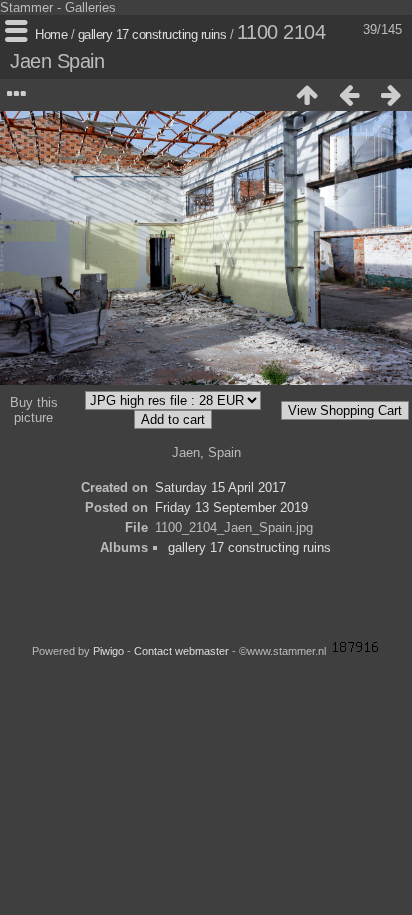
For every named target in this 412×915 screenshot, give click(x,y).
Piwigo (108, 651)
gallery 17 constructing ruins (152, 34)
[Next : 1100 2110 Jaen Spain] (391, 95)
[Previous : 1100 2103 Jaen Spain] (349, 95)
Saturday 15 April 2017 (220, 487)
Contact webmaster (181, 651)
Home (51, 34)
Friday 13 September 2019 (231, 507)
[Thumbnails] (307, 95)
